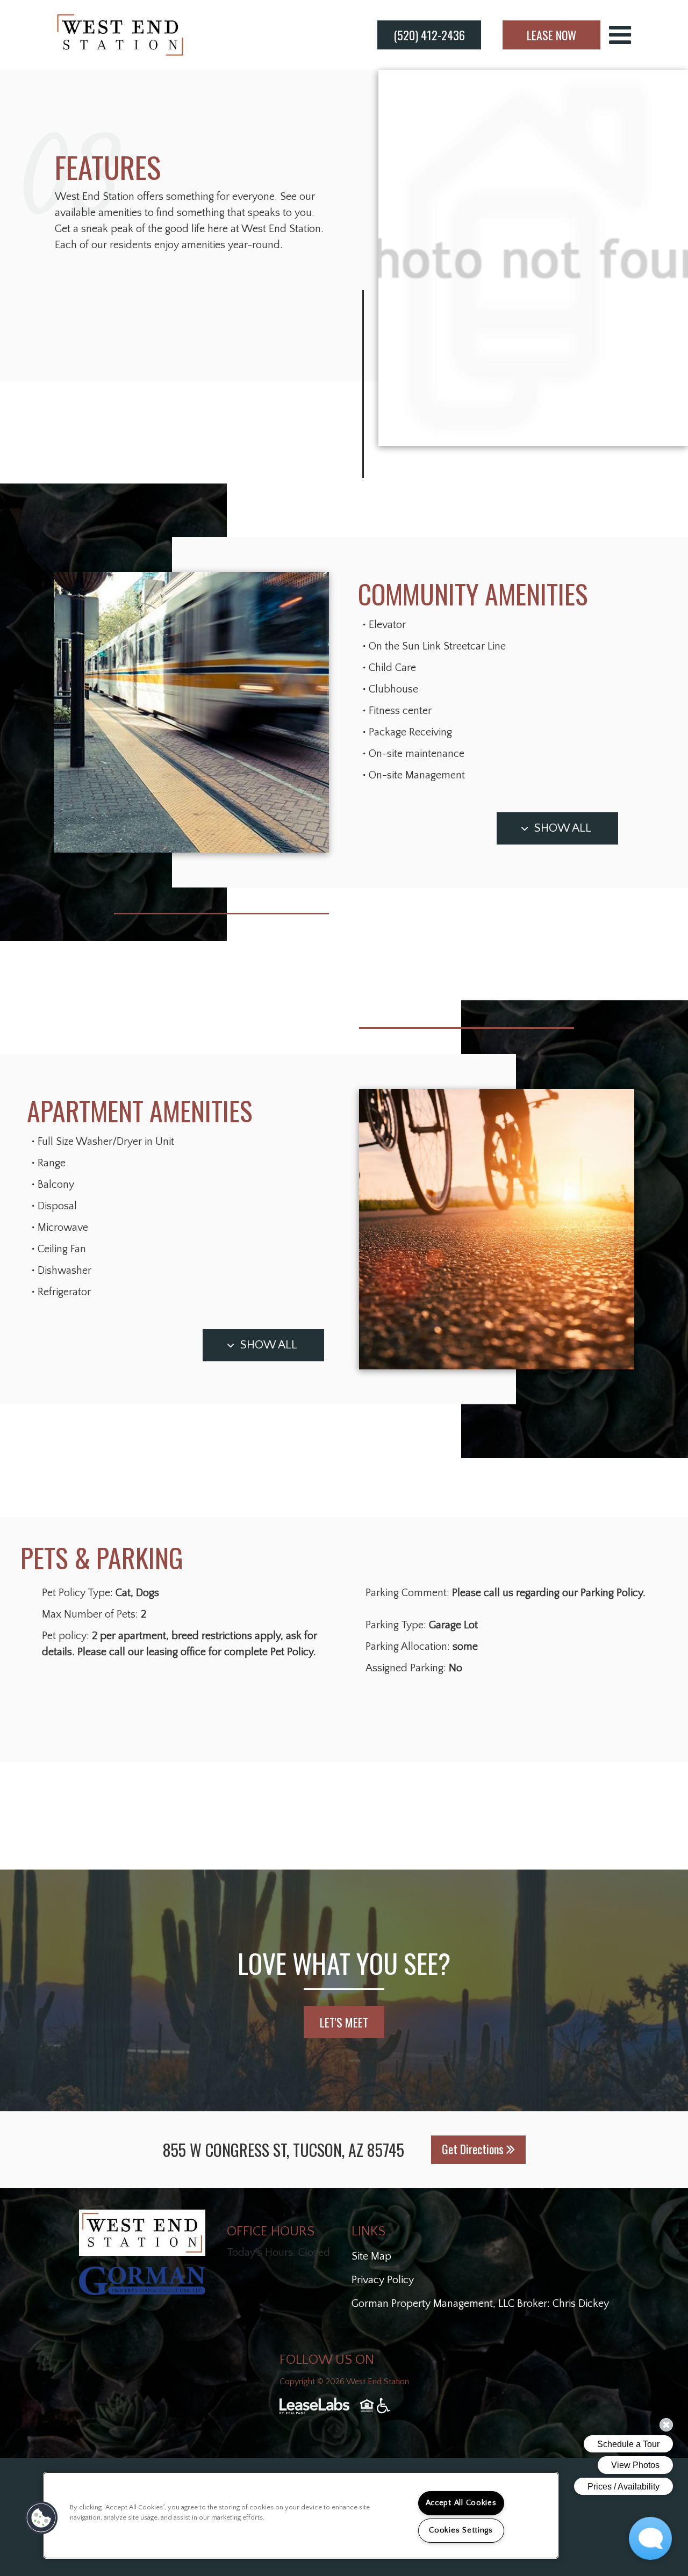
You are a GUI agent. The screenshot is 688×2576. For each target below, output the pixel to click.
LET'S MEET (344, 2022)
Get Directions (474, 2149)
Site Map (371, 2256)
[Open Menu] (620, 35)
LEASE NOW (551, 35)
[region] (301, 2515)
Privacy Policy (383, 2280)
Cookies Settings (461, 2530)
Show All (563, 828)
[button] (41, 2518)
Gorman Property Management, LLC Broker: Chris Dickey (480, 2304)
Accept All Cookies (461, 2503)
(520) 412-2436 (429, 35)
